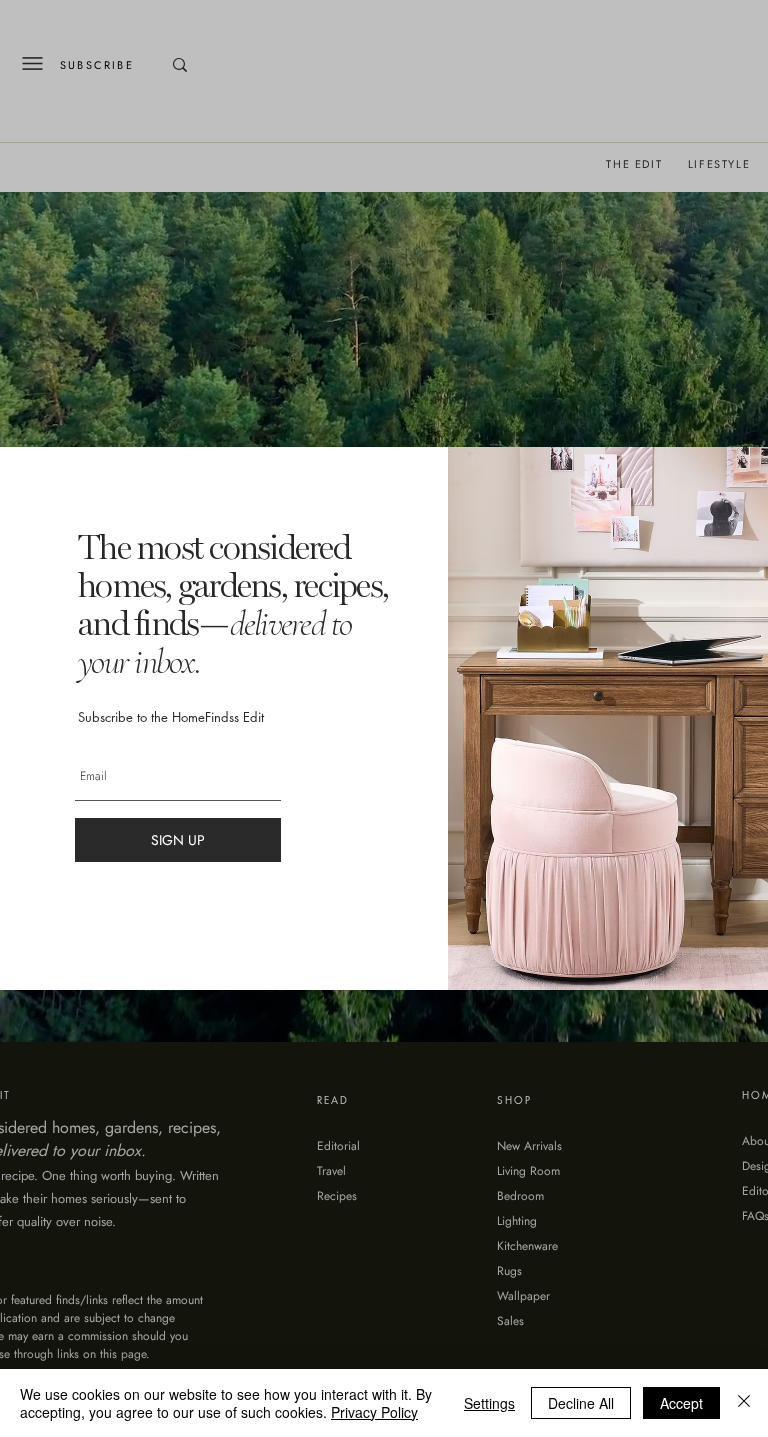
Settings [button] (489, 1403)
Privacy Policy (374, 1412)
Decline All (581, 1403)
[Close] (744, 1403)
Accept (681, 1403)
